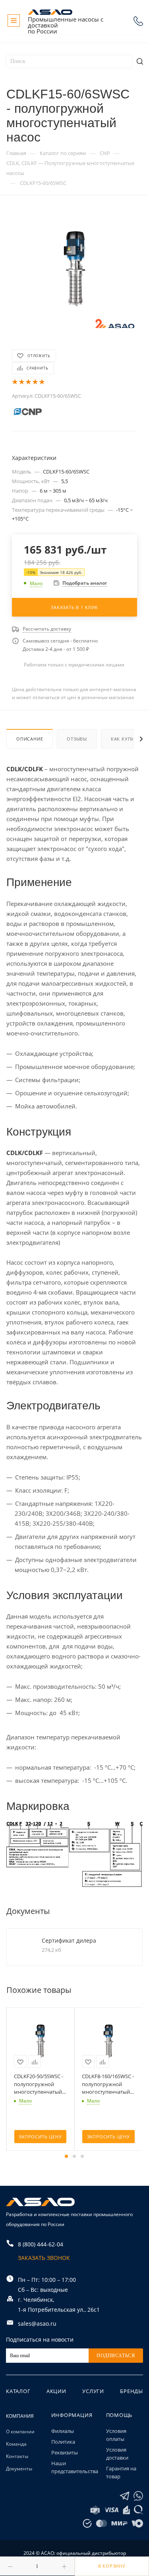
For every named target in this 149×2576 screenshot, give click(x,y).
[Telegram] (125, 2496)
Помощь (119, 2415)
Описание (30, 739)
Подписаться (116, 2356)
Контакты (17, 2456)
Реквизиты (65, 2452)
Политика (63, 2442)
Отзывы (77, 739)
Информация (72, 2415)
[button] (66, 2156)
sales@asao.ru (37, 2324)
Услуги (93, 2391)
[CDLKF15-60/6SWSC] (75, 268)
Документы (19, 2469)
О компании (20, 2432)
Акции (56, 2391)
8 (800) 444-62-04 (138, 21)
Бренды (132, 2391)
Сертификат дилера (69, 1940)
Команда (16, 2444)
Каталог (18, 2391)
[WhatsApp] (138, 2496)
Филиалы (63, 2431)
